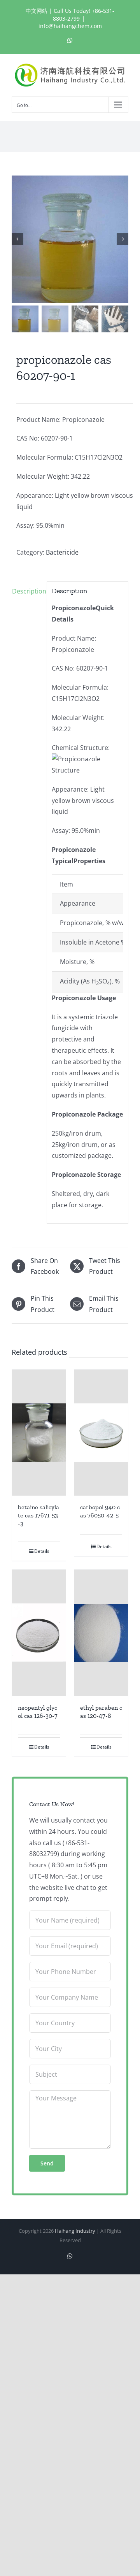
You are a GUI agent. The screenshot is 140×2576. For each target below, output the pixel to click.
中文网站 (37, 11)
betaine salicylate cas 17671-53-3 (38, 1515)
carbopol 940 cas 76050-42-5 (100, 1511)
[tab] (27, 591)
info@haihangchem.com (70, 26)
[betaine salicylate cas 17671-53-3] (39, 1433)
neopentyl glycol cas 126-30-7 (38, 1712)
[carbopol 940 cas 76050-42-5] (101, 1433)
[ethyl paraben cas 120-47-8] (101, 1633)
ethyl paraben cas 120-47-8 (101, 1712)
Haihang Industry (75, 2231)
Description (27, 591)
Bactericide (62, 552)
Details (42, 1551)
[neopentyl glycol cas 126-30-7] (39, 1633)
